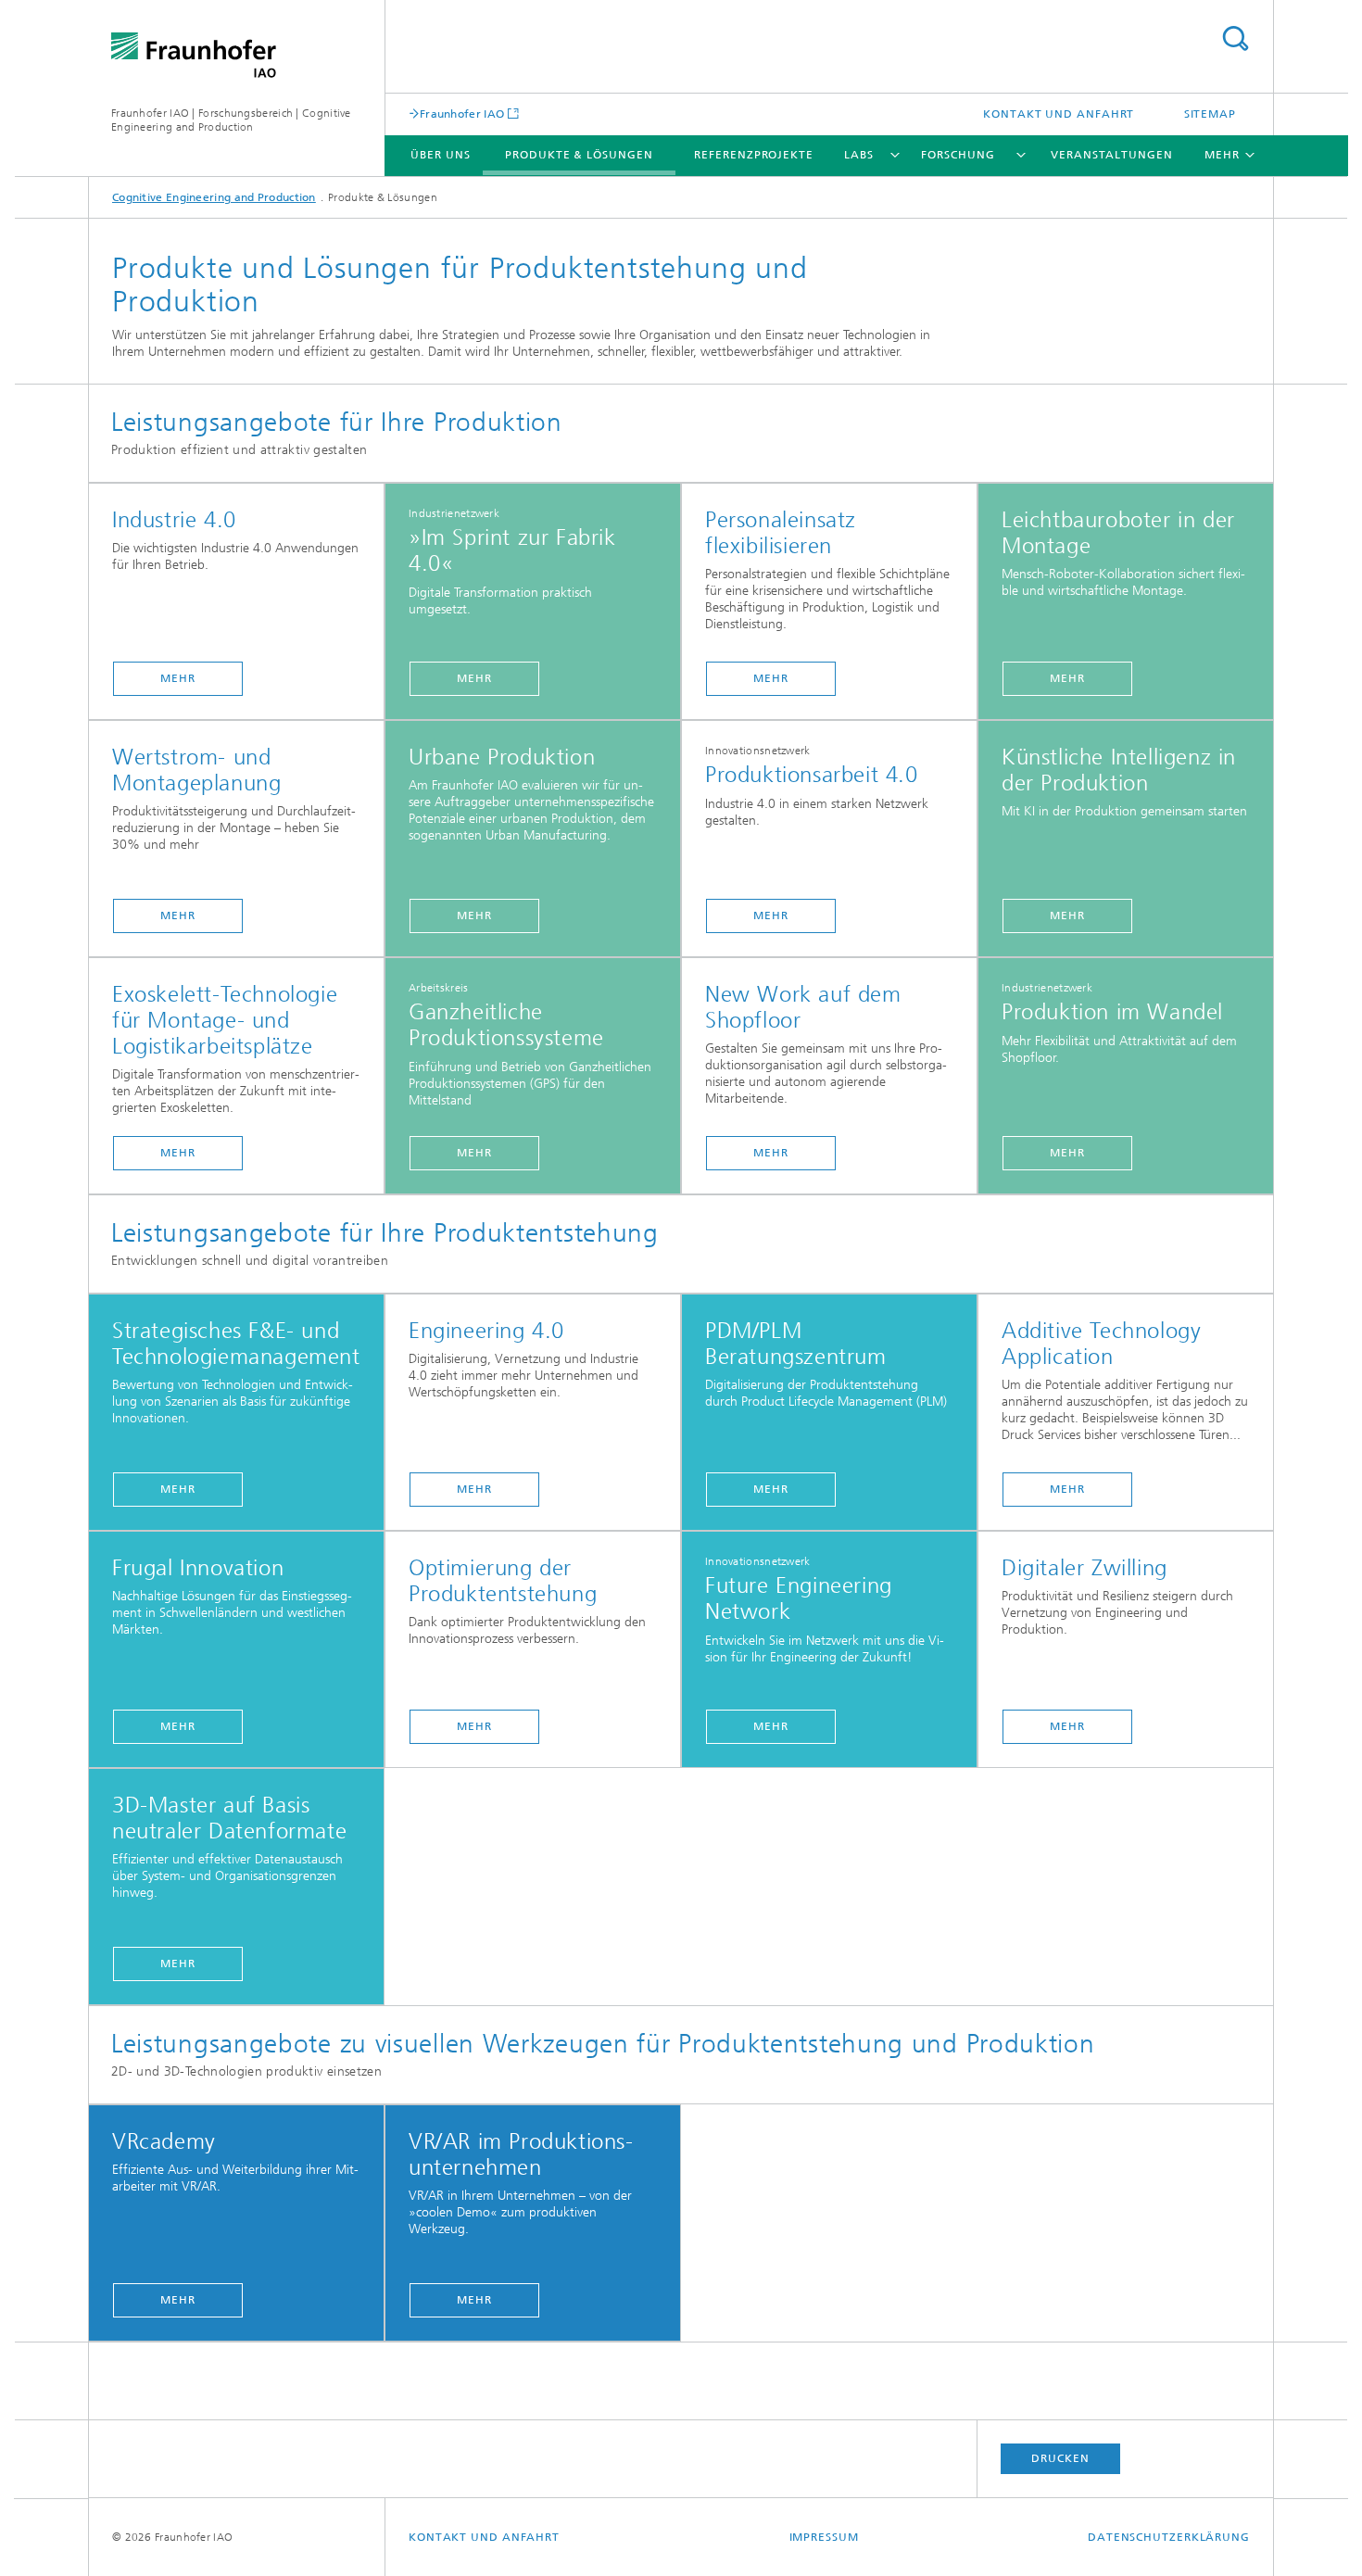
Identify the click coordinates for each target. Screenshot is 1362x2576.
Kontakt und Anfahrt (1059, 114)
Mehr (474, 678)
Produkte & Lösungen (579, 155)
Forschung (958, 155)
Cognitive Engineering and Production (214, 197)
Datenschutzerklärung (1169, 2537)
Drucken (1060, 2458)
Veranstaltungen (1112, 155)
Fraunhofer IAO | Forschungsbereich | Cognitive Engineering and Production (231, 120)
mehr (178, 678)
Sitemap (1210, 114)
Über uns (440, 155)
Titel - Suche (1235, 38)
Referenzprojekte (753, 155)
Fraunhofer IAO (462, 114)
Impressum (824, 2537)
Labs (859, 155)
